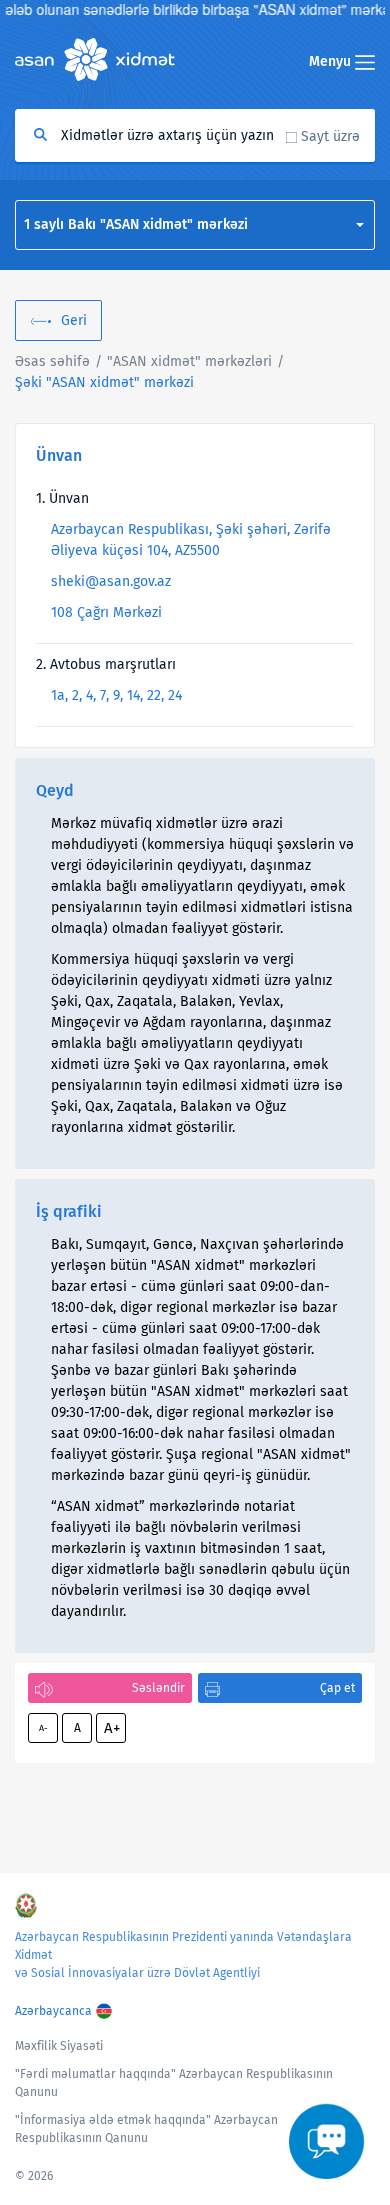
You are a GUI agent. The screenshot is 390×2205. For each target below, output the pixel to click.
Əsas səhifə (52, 361)
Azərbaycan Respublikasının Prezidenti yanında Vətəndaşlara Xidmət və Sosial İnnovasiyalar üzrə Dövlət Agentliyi (183, 1955)
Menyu (332, 61)
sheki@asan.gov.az (111, 581)
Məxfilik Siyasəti (59, 2046)
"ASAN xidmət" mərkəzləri (189, 361)
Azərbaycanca (53, 2011)
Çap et (337, 1688)
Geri (74, 320)
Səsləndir (158, 1688)
